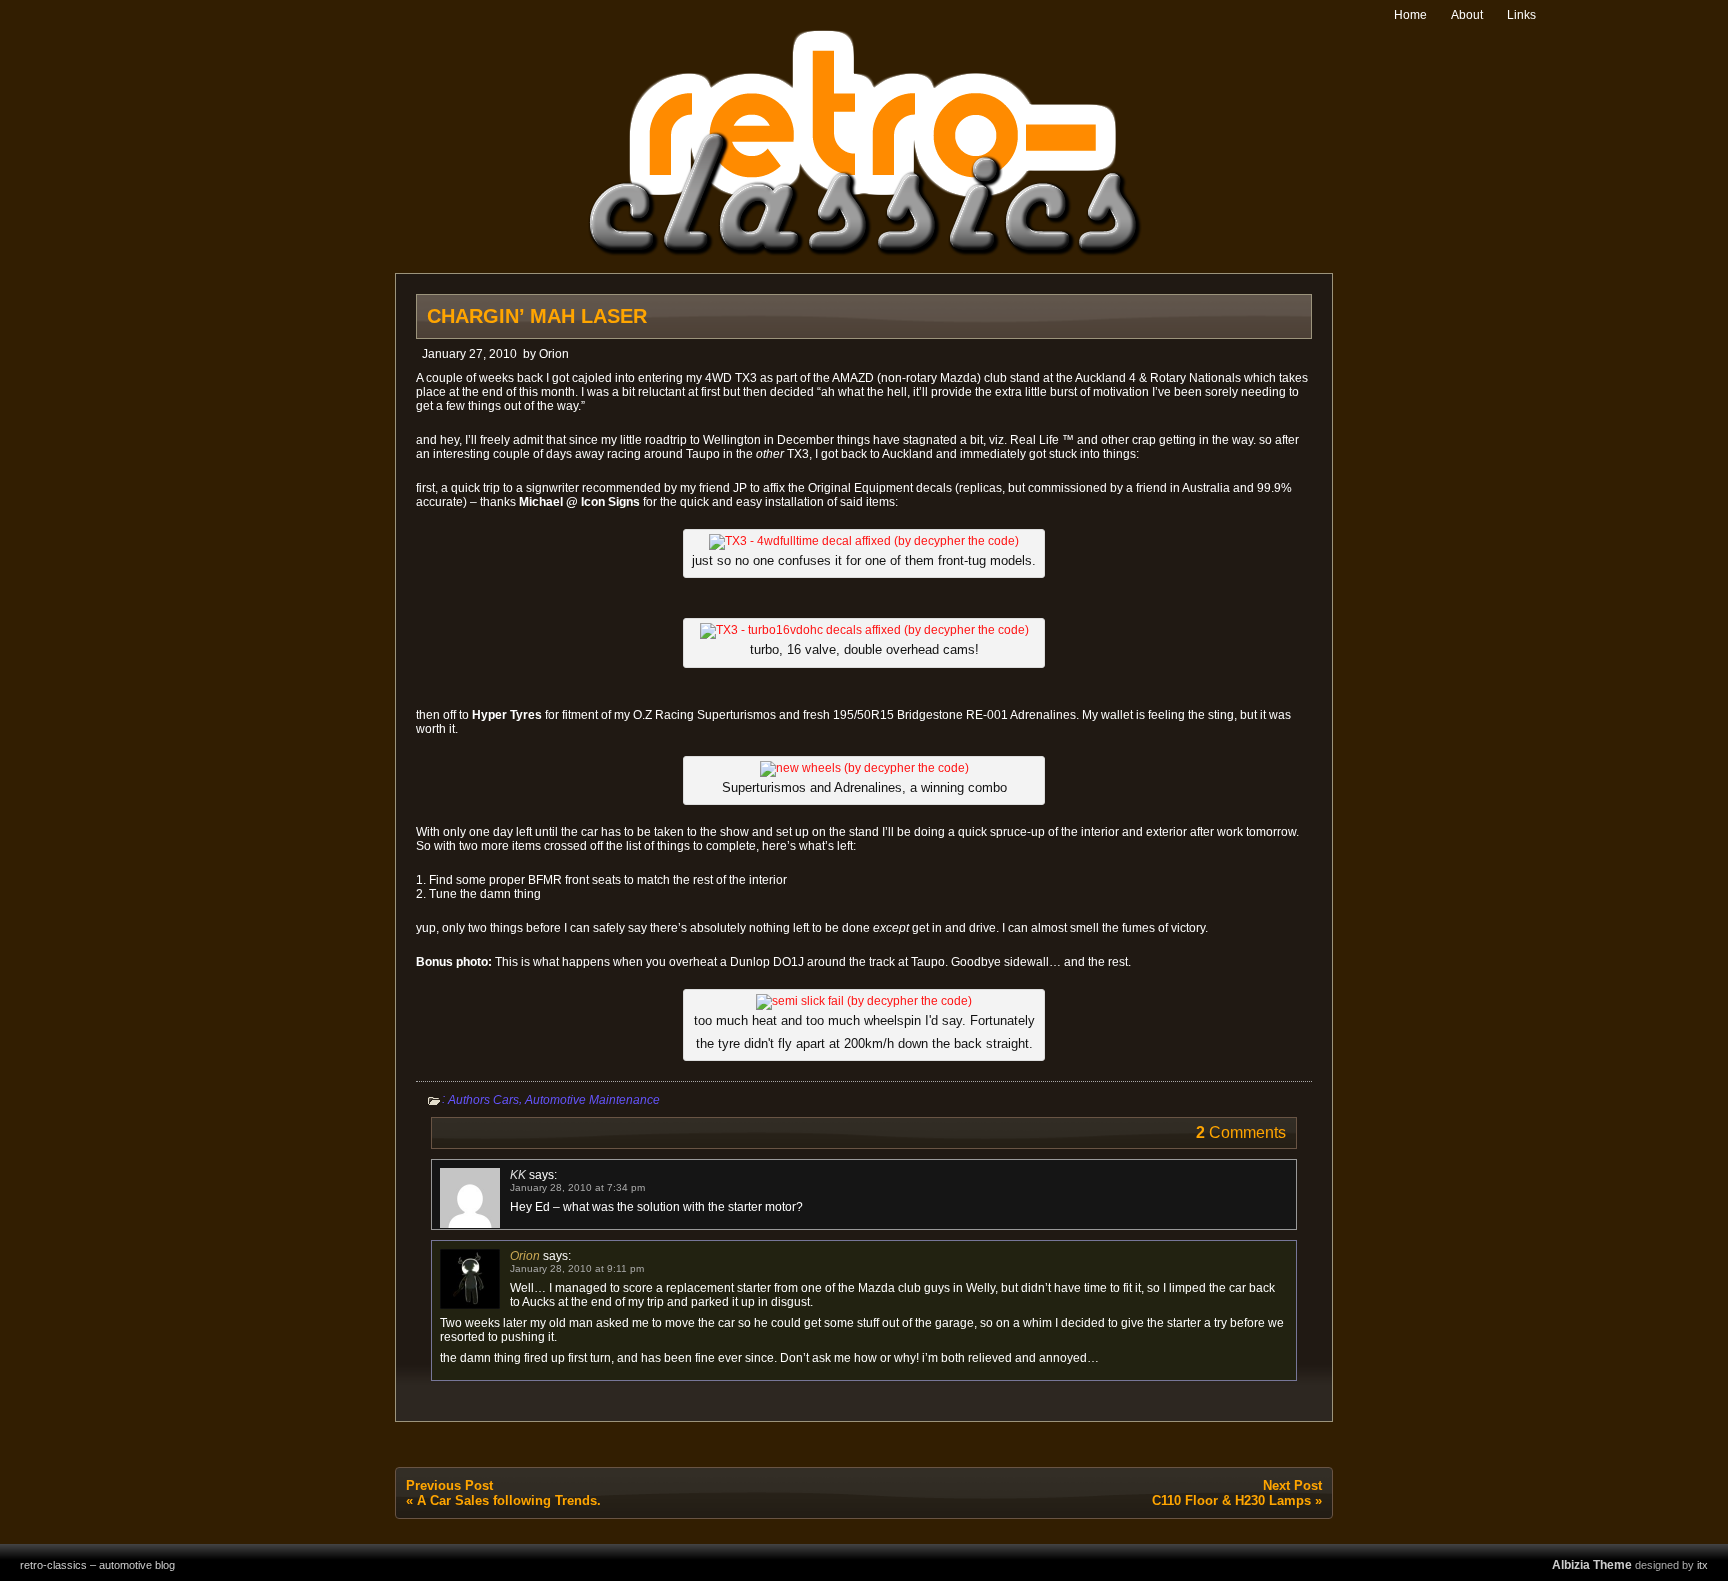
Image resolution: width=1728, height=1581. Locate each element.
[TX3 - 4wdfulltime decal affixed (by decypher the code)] (864, 541)
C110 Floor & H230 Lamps (1231, 1500)
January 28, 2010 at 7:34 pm (577, 1187)
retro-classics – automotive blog (97, 1565)
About (1467, 15)
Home (1410, 15)
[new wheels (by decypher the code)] (864, 768)
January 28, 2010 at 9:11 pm (577, 1268)
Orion (554, 354)
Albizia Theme (1592, 1565)
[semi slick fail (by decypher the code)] (864, 1001)
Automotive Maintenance (592, 1100)
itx (1702, 1565)
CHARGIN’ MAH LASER (537, 316)
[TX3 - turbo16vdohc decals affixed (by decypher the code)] (864, 630)
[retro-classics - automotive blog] (864, 252)
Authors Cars (483, 1100)
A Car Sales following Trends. (509, 1500)
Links (1521, 15)
